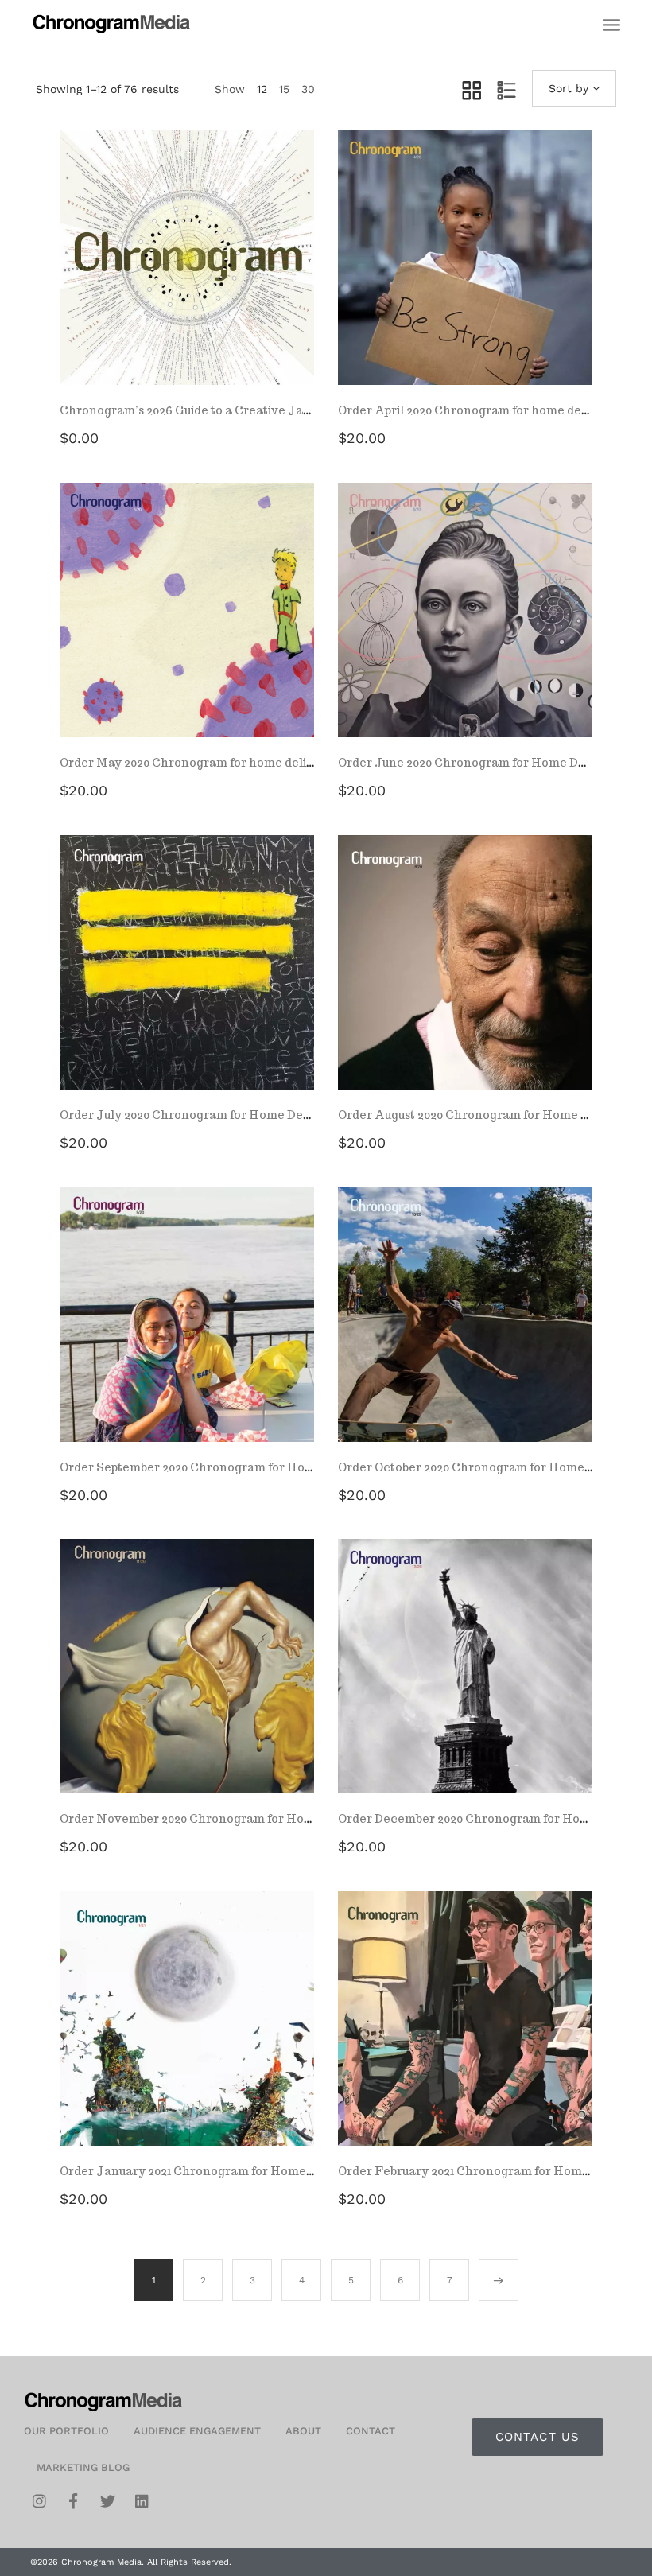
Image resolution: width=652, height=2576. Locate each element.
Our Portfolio (66, 2431)
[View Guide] (187, 274)
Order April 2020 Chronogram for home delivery (477, 410)
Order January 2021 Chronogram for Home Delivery (209, 2171)
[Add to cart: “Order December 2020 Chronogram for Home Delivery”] (465, 1682)
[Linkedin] (142, 2501)
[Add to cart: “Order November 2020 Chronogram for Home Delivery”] (187, 1682)
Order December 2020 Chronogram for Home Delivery (494, 1819)
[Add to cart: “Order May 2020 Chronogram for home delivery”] (187, 626)
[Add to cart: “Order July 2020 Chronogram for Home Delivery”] (187, 978)
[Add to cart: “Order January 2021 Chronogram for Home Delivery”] (187, 2034)
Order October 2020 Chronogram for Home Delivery (487, 1467)
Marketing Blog (83, 2467)
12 (262, 89)
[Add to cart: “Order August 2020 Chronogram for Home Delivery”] (465, 978)
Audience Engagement (197, 2431)
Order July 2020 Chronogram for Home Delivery (198, 1115)
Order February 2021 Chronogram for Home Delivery (490, 2171)
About (303, 2431)
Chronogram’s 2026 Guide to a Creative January (198, 410)
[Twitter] (107, 2501)
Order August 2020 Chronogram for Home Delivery (484, 1115)
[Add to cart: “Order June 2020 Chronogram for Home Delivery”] (465, 626)
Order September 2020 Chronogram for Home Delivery (217, 1467)
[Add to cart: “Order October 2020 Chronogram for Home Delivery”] (465, 1331)
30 (308, 89)
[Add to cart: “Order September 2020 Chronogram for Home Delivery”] (187, 1331)
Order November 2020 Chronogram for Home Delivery (217, 1819)
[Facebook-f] (73, 2501)
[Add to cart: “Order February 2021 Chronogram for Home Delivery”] (465, 2034)
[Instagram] (39, 2501)
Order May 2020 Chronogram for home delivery (196, 763)
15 (284, 89)
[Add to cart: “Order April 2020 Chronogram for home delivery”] (465, 274)
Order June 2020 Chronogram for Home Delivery (479, 763)
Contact (371, 2431)
